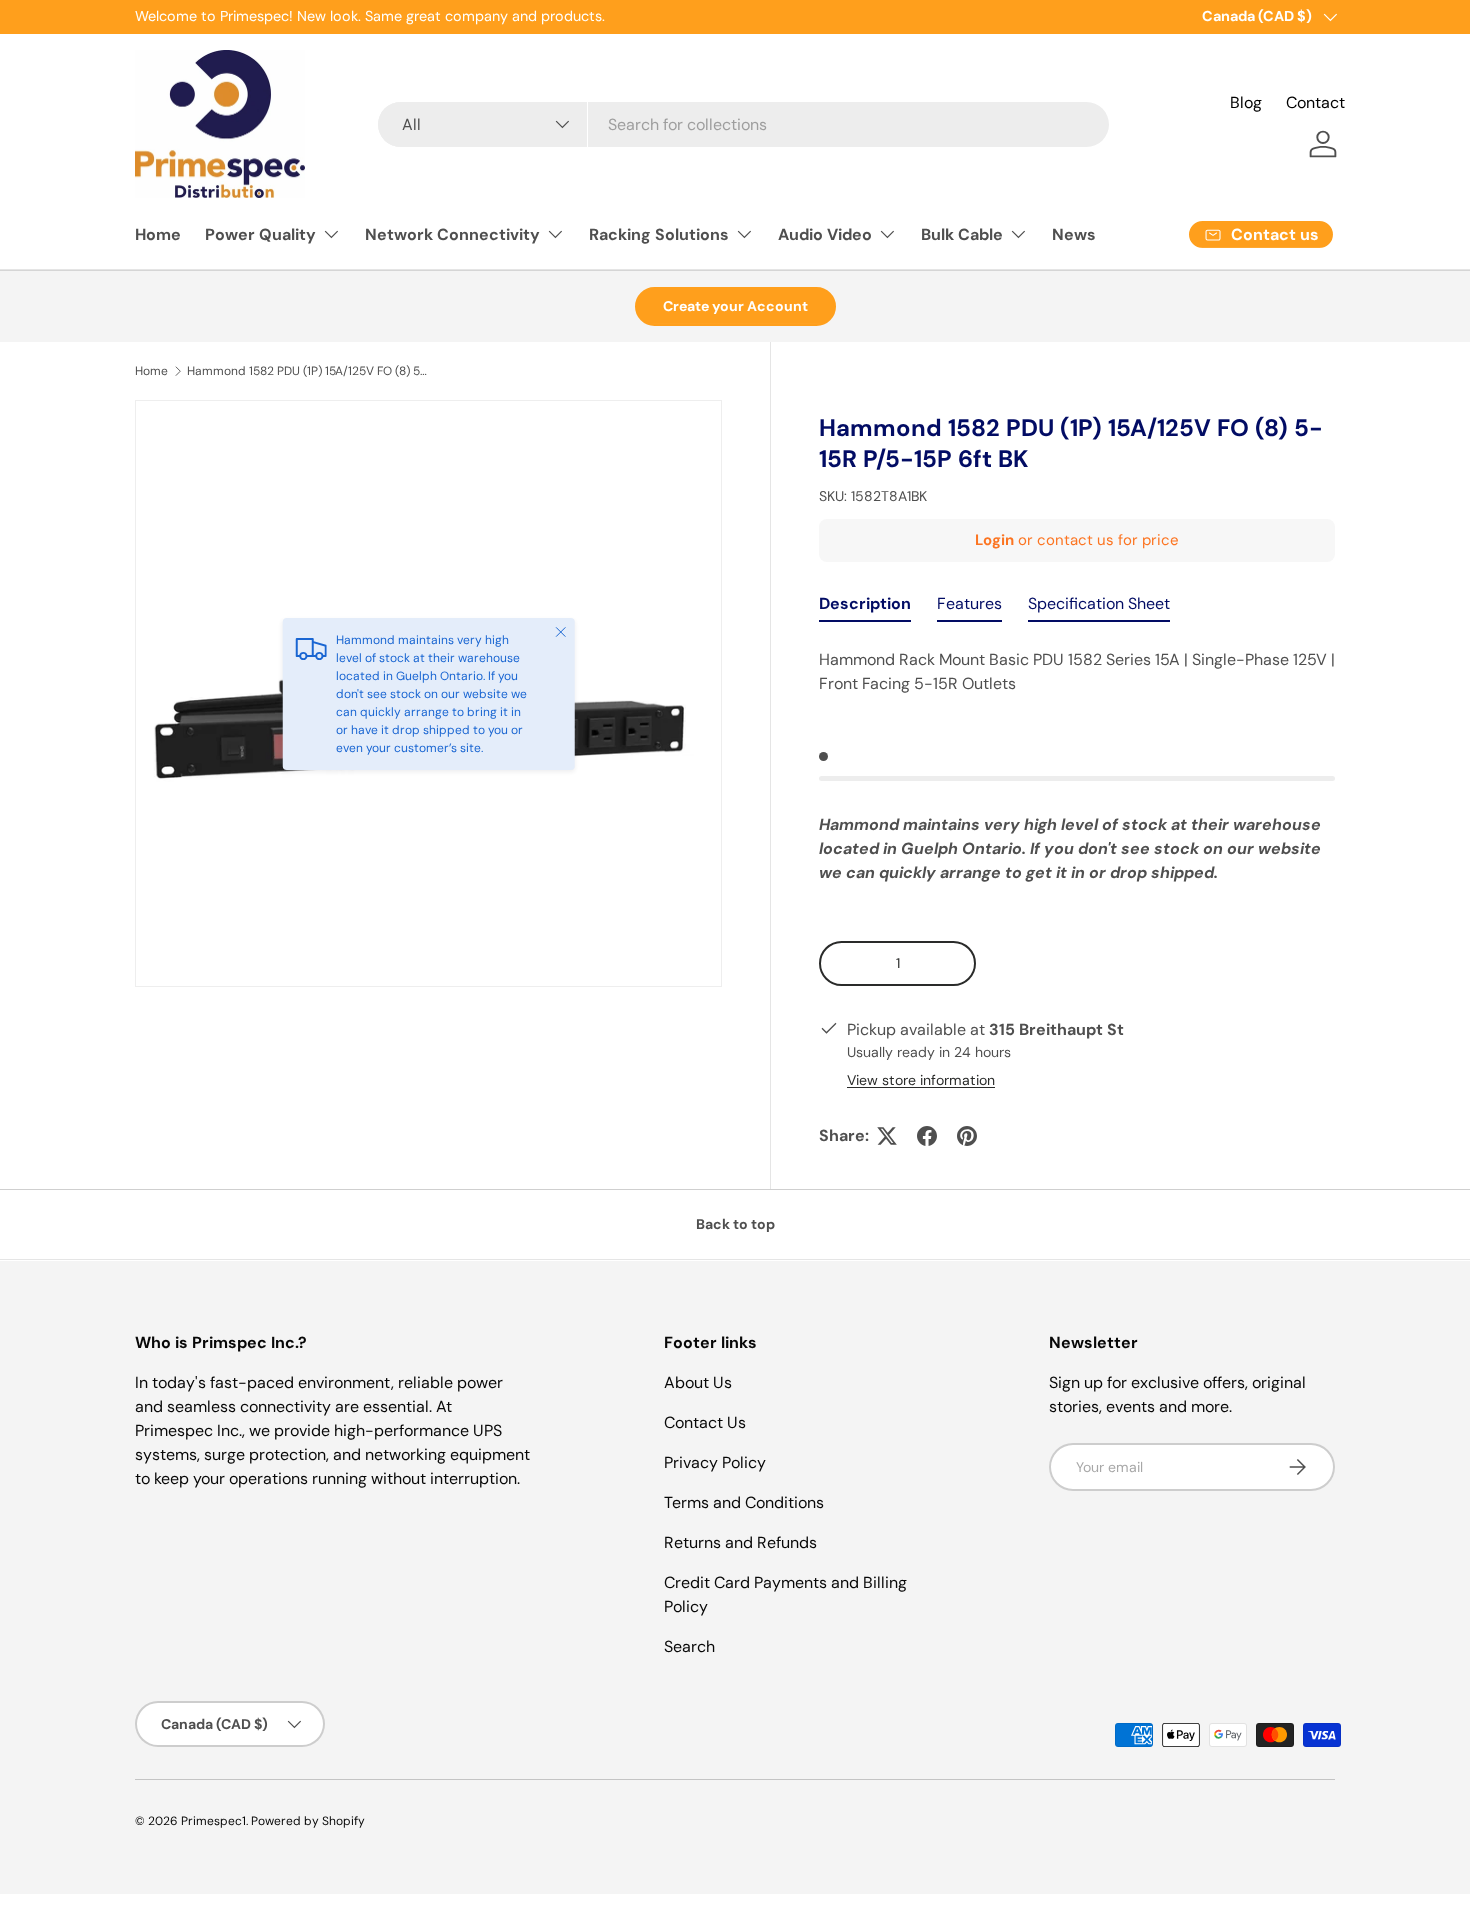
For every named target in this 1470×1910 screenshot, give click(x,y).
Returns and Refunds (740, 1542)
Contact (1315, 102)
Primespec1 (213, 1821)
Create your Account (735, 306)
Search (689, 1646)
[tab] (865, 608)
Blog (1246, 102)
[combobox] (743, 124)
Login (994, 540)
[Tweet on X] (887, 1136)
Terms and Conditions (744, 1502)
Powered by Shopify (308, 1821)
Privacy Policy (715, 1462)
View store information (921, 1080)
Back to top (735, 1224)
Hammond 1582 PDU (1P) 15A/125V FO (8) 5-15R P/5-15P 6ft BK (307, 371)
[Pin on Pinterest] (967, 1136)
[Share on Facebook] (927, 1136)
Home (158, 234)
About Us (698, 1382)
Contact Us (705, 1422)
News (1074, 234)
